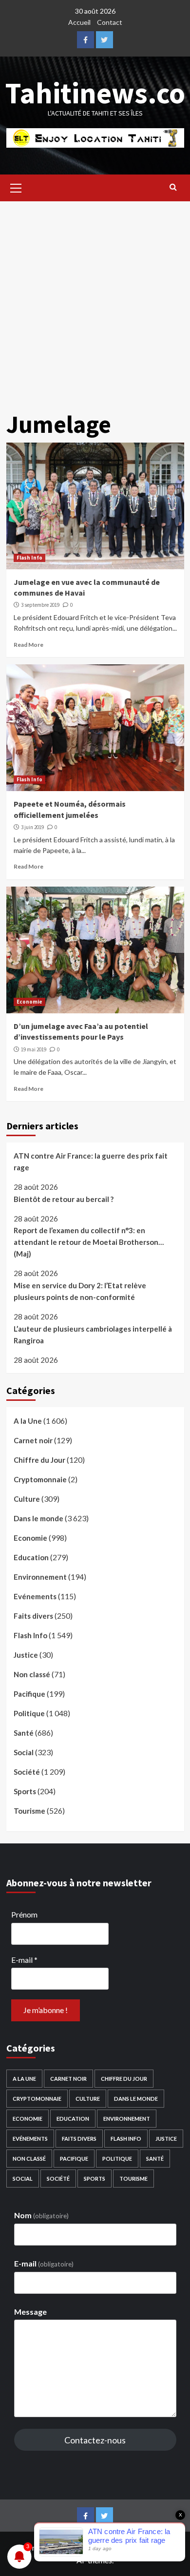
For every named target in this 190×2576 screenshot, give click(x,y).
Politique (29, 1713)
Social (24, 1752)
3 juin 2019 (32, 827)
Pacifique (29, 1694)
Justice (26, 1655)
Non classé (32, 1674)
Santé (24, 1733)
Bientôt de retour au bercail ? (64, 1199)
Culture (27, 1499)
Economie (29, 1002)
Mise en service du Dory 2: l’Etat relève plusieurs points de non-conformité (80, 1291)
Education (31, 1557)
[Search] (173, 187)
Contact (110, 22)
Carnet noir (33, 1440)
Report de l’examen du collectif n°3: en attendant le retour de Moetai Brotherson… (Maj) (89, 1242)
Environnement (40, 1577)
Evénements (35, 1596)
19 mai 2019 (34, 1049)
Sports (25, 1791)
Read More (28, 645)
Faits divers (33, 1616)
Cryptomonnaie (40, 1479)
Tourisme (29, 1811)
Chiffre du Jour (39, 1460)
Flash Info (29, 558)
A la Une (28, 1421)
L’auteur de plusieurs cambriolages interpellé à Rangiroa (93, 1335)
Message (30, 2312)
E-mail (24, 1960)
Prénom (24, 1914)
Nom (41, 2215)
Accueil (79, 22)
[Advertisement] (95, 301)
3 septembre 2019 (40, 605)
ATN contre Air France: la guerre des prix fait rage (91, 1162)
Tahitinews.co (95, 93)
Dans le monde (38, 1518)
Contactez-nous (95, 2440)
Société (27, 1772)
